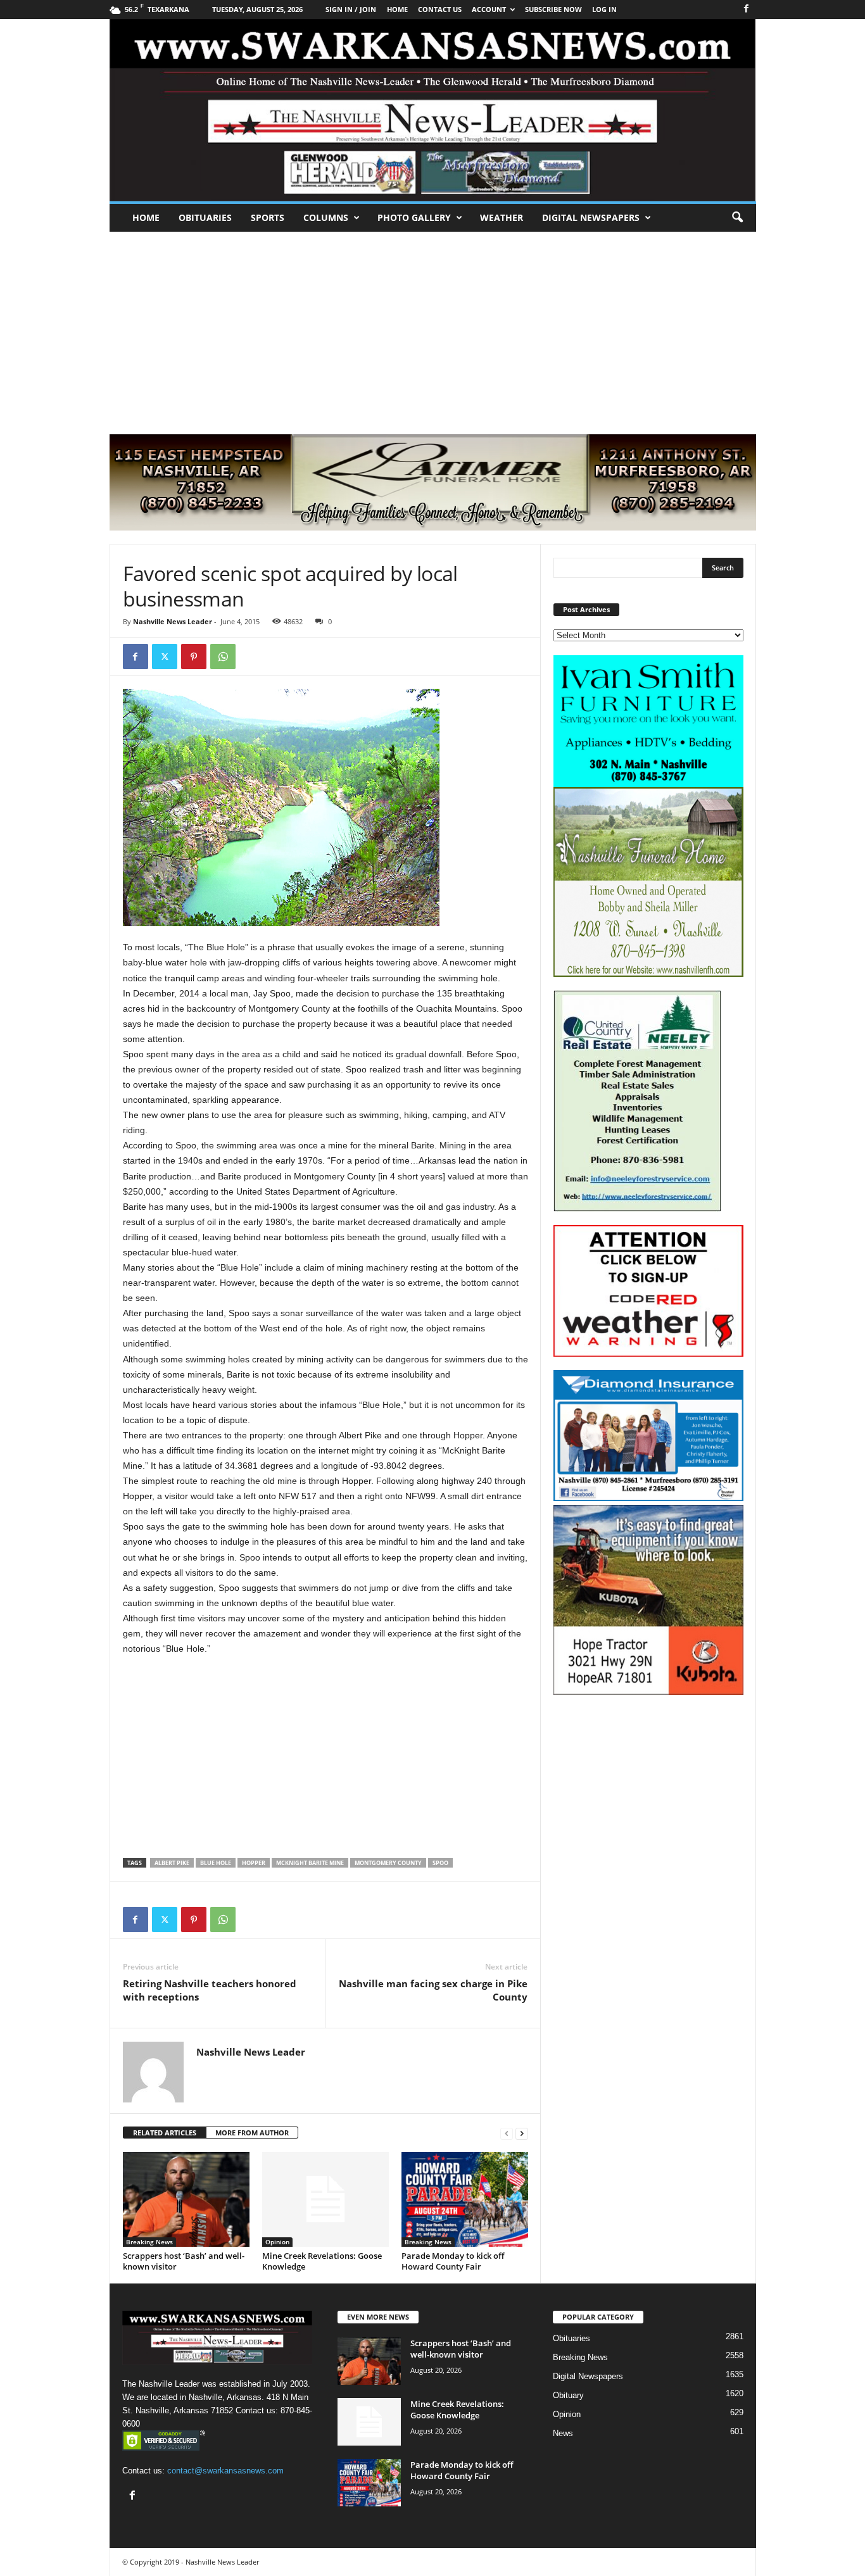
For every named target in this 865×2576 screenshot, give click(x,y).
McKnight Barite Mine (310, 1863)
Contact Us (440, 9)
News (563, 2433)
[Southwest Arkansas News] (433, 110)
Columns (326, 217)
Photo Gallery (414, 217)
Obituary (568, 2395)
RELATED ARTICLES (165, 2133)
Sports (268, 217)
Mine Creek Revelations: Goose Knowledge (322, 2261)
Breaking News (149, 2242)
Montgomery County (388, 1863)
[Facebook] (747, 9)
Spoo (440, 1863)
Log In (604, 9)
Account (489, 9)
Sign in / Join (351, 9)
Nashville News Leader (173, 621)
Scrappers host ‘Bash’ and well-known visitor (184, 2261)
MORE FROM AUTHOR (252, 2133)
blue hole (216, 1863)
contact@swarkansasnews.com (225, 2471)
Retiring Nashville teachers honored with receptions (210, 1990)
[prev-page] (507, 2133)
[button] (737, 218)
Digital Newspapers (591, 217)
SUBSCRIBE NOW (553, 9)
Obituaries (205, 217)
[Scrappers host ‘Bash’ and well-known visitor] (186, 2199)
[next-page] (522, 2133)
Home (146, 217)
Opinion (277, 2242)
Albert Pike (172, 1863)
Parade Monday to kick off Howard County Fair (453, 2261)
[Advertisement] (432, 327)
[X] (165, 657)
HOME (397, 9)
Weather (502, 217)
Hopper (254, 1863)
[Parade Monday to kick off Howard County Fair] (465, 2199)
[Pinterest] (194, 657)
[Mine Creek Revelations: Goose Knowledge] (325, 2199)
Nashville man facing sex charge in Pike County (433, 1990)
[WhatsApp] (223, 657)
